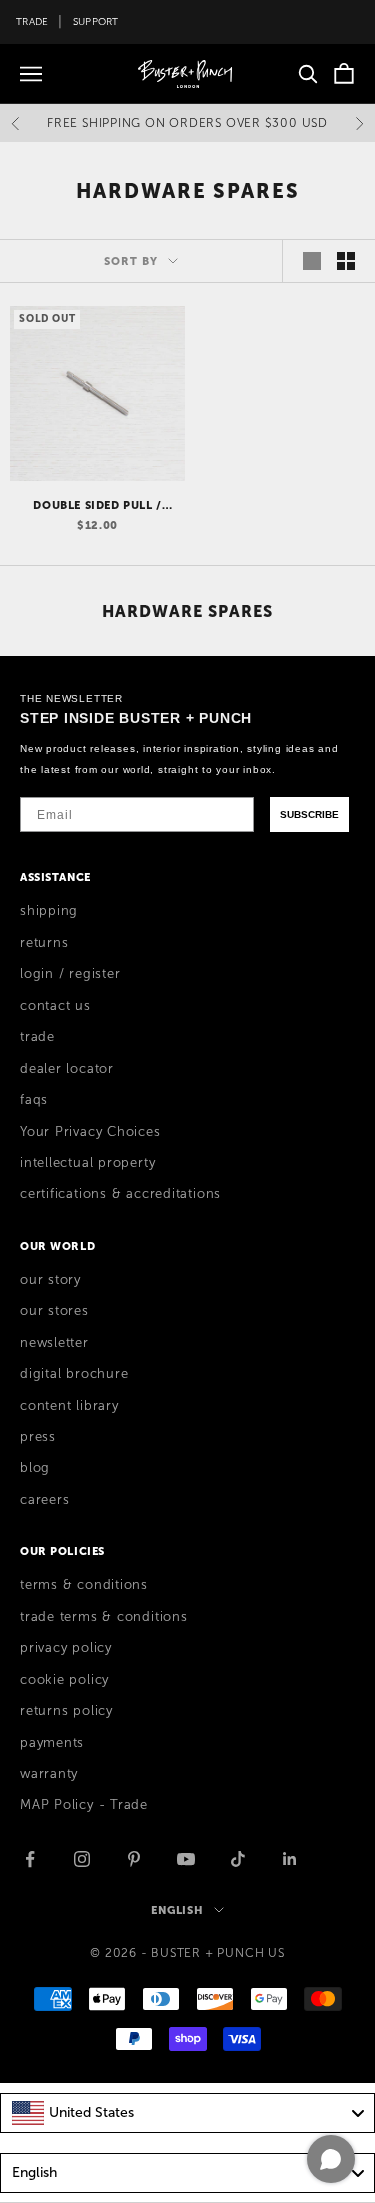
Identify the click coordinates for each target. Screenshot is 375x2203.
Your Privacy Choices (90, 1132)
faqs (34, 1100)
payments (52, 1743)
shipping (49, 911)
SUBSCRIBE (309, 814)
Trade (32, 21)
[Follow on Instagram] (82, 1859)
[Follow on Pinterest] (134, 1859)
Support (96, 21)
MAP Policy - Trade (84, 1805)
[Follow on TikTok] (238, 1859)
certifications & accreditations (120, 1194)
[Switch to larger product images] (312, 261)
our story (50, 1280)
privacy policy (66, 1648)
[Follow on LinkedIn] (290, 1859)
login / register (70, 974)
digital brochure (74, 1374)
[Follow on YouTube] (186, 1859)
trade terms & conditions (104, 1617)
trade (37, 1037)
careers (44, 1500)
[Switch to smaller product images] (346, 261)
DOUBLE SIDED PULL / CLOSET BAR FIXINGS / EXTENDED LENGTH (97, 506)
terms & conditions (84, 1585)
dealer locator (67, 1069)
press (38, 1437)
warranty (49, 1774)
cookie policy (64, 1680)
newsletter (54, 1343)
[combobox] (187, 2113)
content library (69, 1406)
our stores (54, 1311)
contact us (55, 1006)
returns (44, 943)
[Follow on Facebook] (30, 1859)
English (177, 1910)
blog (35, 1468)
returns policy (66, 1711)
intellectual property (87, 1163)
